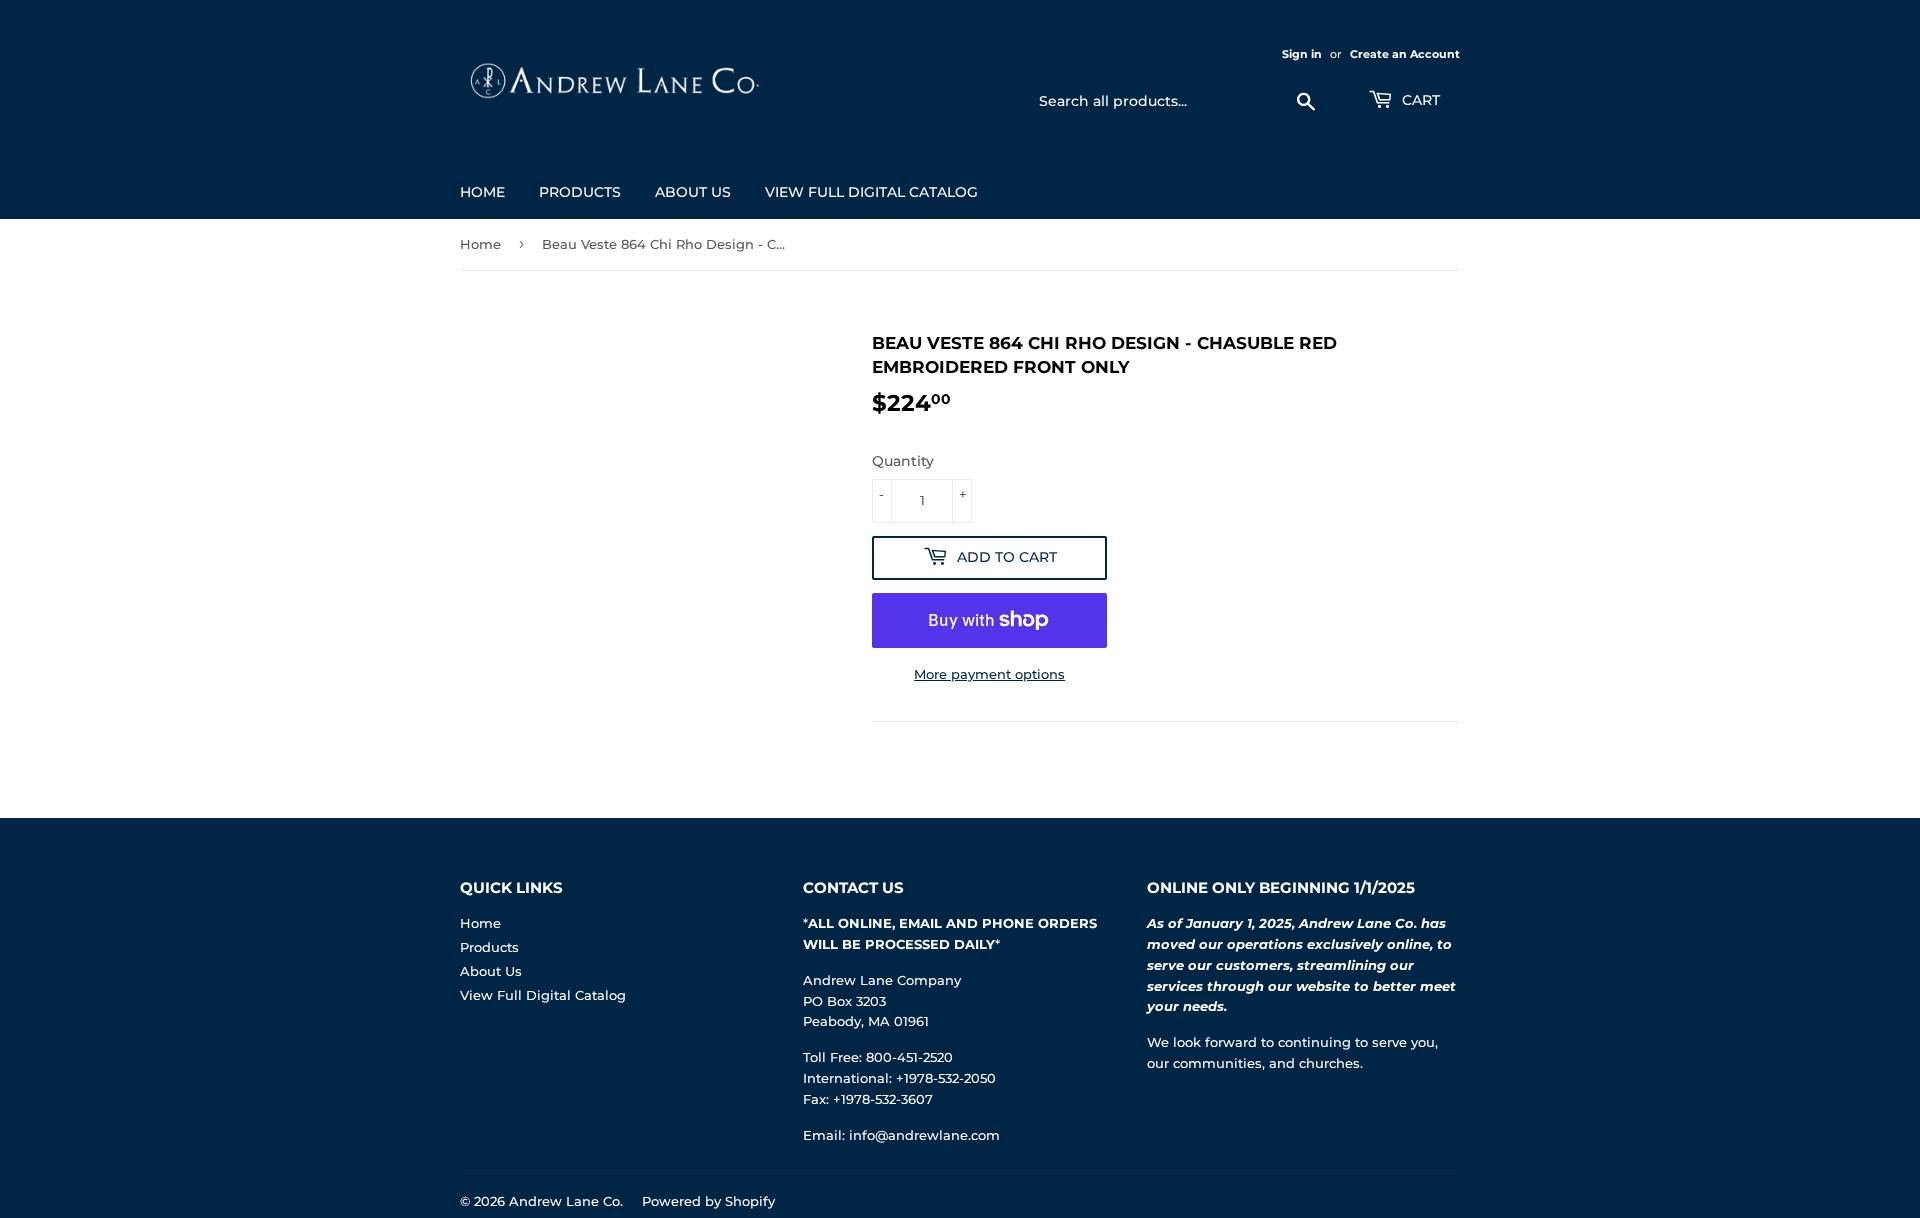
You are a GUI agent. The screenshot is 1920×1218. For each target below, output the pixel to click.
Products (580, 192)
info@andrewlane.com (924, 1135)
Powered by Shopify (708, 1201)
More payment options (989, 674)
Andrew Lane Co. (566, 1201)
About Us (693, 192)
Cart (1419, 100)
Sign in (1302, 54)
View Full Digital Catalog (871, 192)
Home (482, 192)
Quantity (903, 461)
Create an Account (1405, 54)
